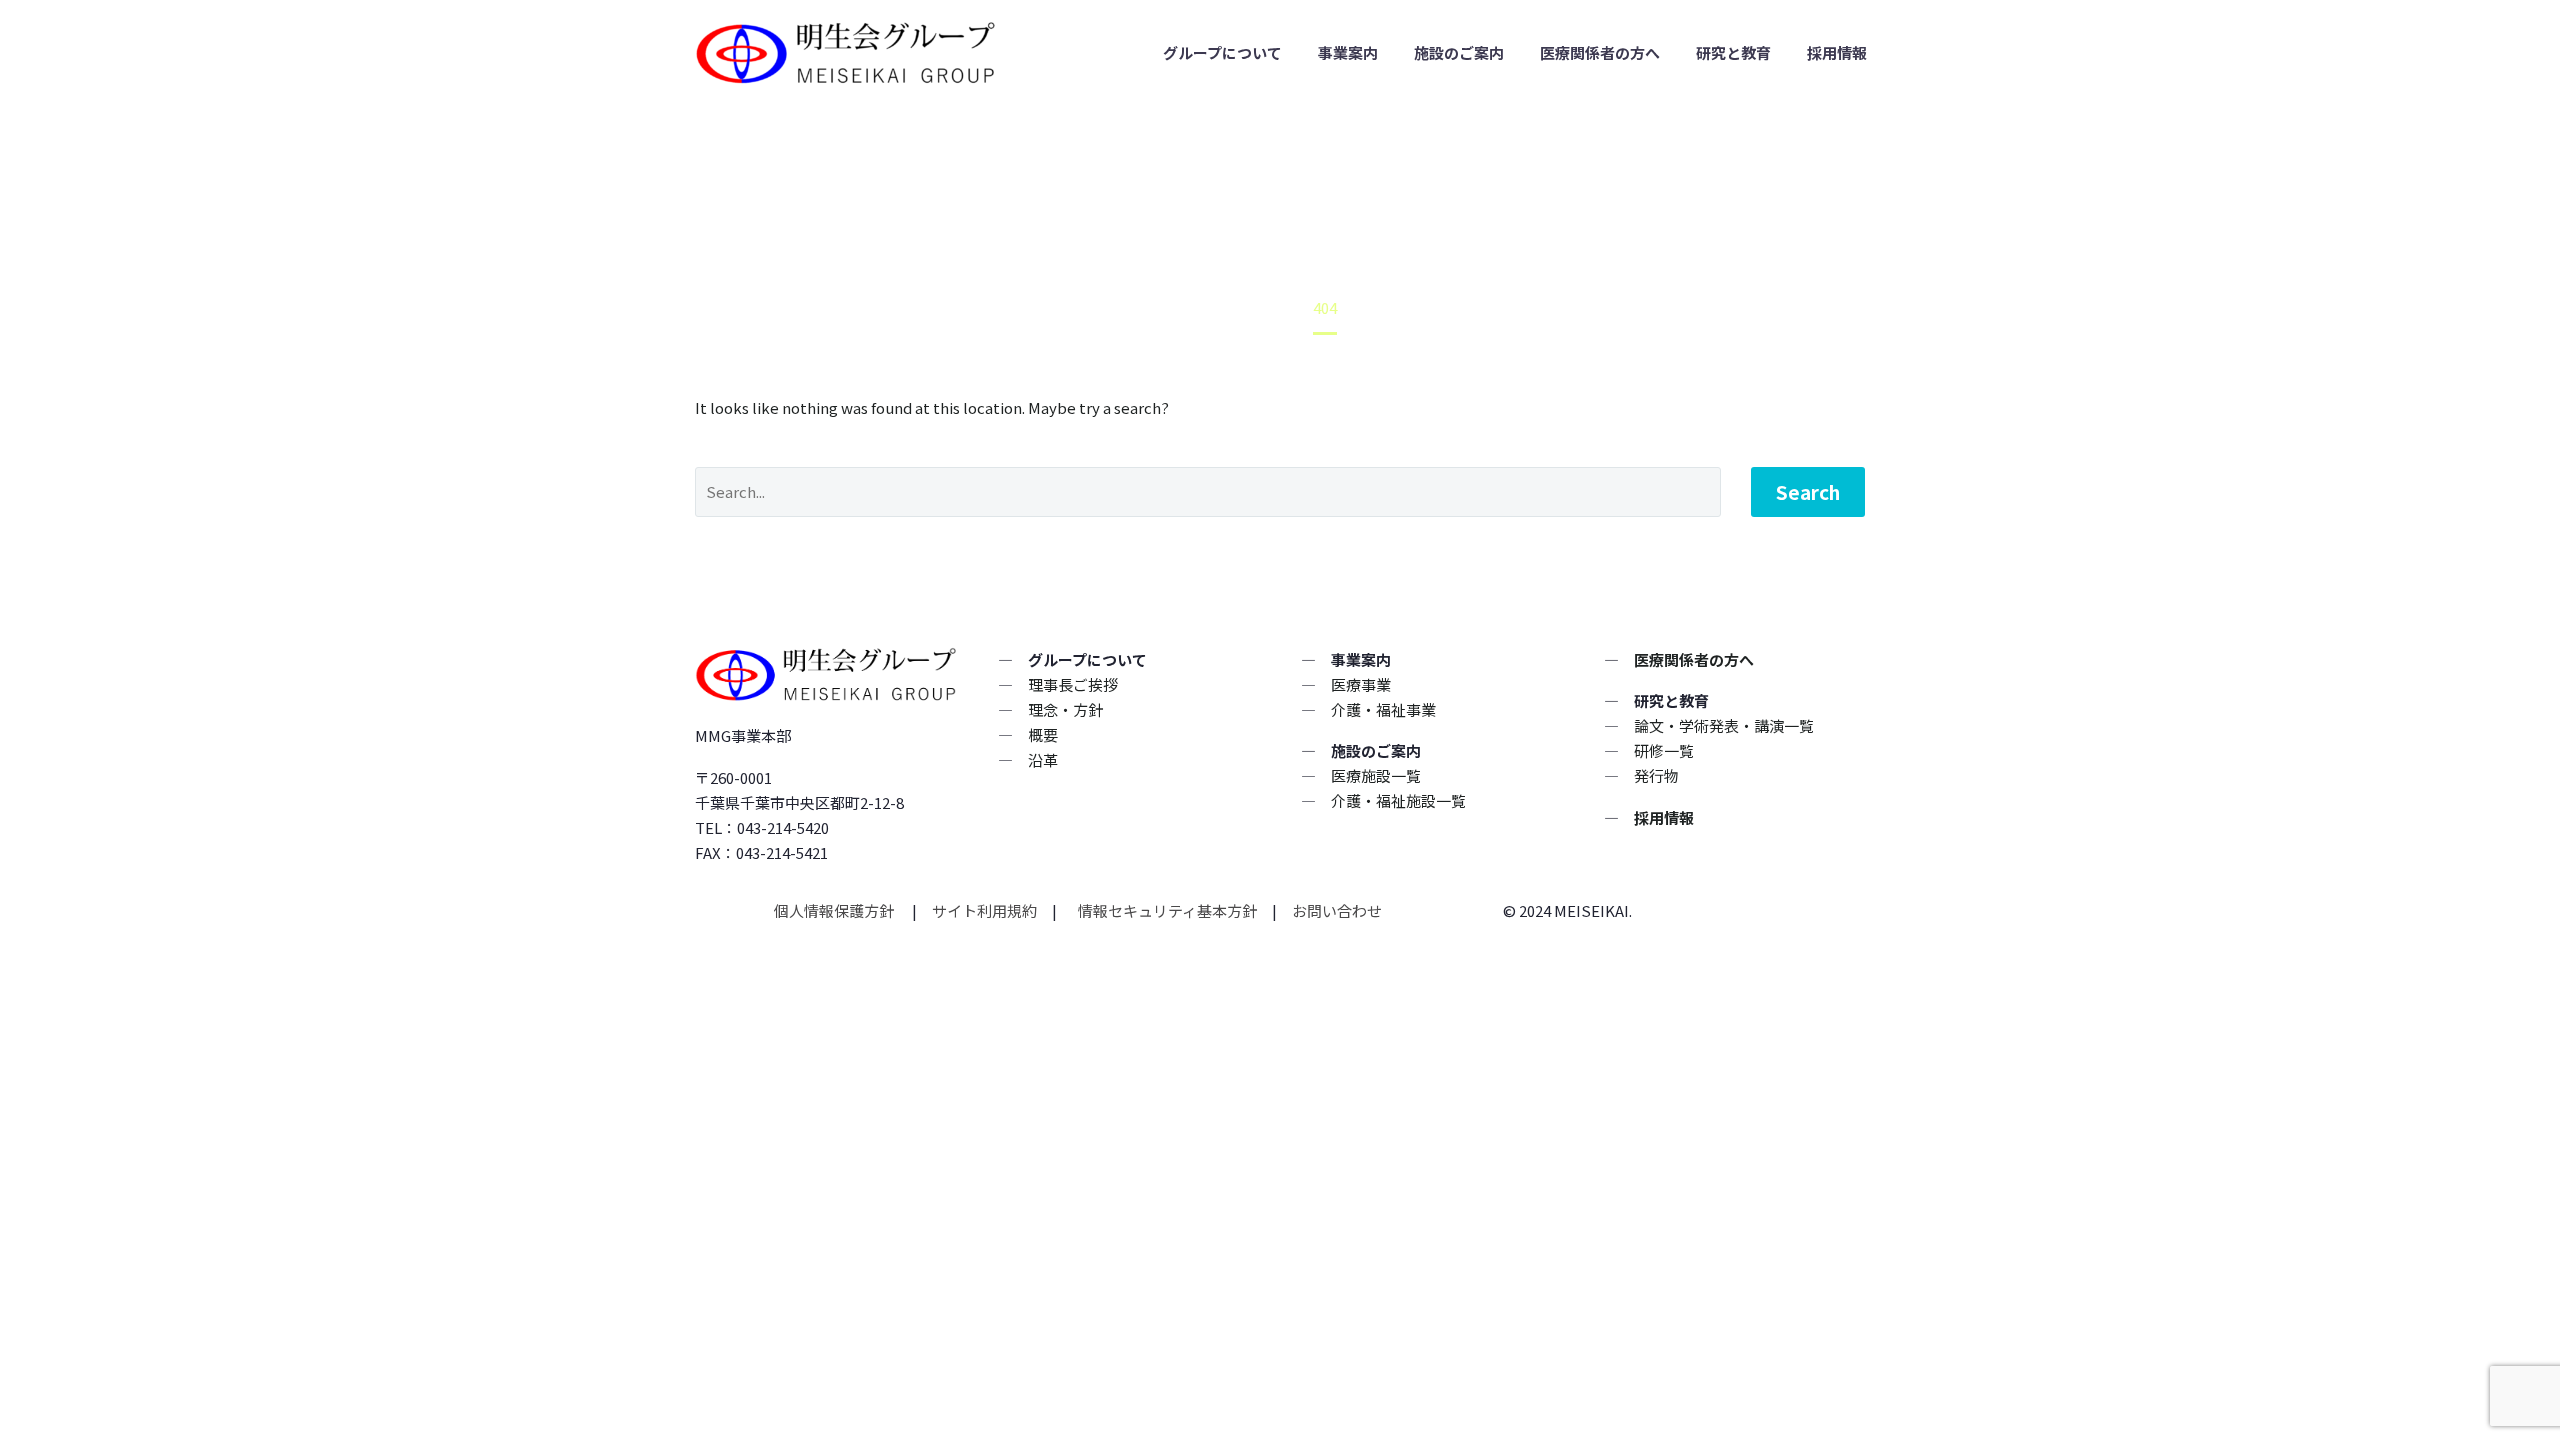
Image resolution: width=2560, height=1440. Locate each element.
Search (1808, 491)
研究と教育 (1733, 52)
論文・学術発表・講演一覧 (1724, 725)
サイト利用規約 (983, 910)
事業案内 (1348, 52)
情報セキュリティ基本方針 (1166, 910)
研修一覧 (1664, 750)
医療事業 (1361, 684)
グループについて (1222, 52)
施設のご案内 (1459, 52)
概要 (1043, 734)
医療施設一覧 (1376, 775)
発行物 (1656, 775)
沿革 (1043, 759)
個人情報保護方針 (835, 910)
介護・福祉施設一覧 (1398, 800)
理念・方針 (1065, 709)
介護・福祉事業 (1383, 709)
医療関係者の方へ (1600, 52)
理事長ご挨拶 (1073, 684)
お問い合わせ (1337, 910)
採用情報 (1837, 52)
